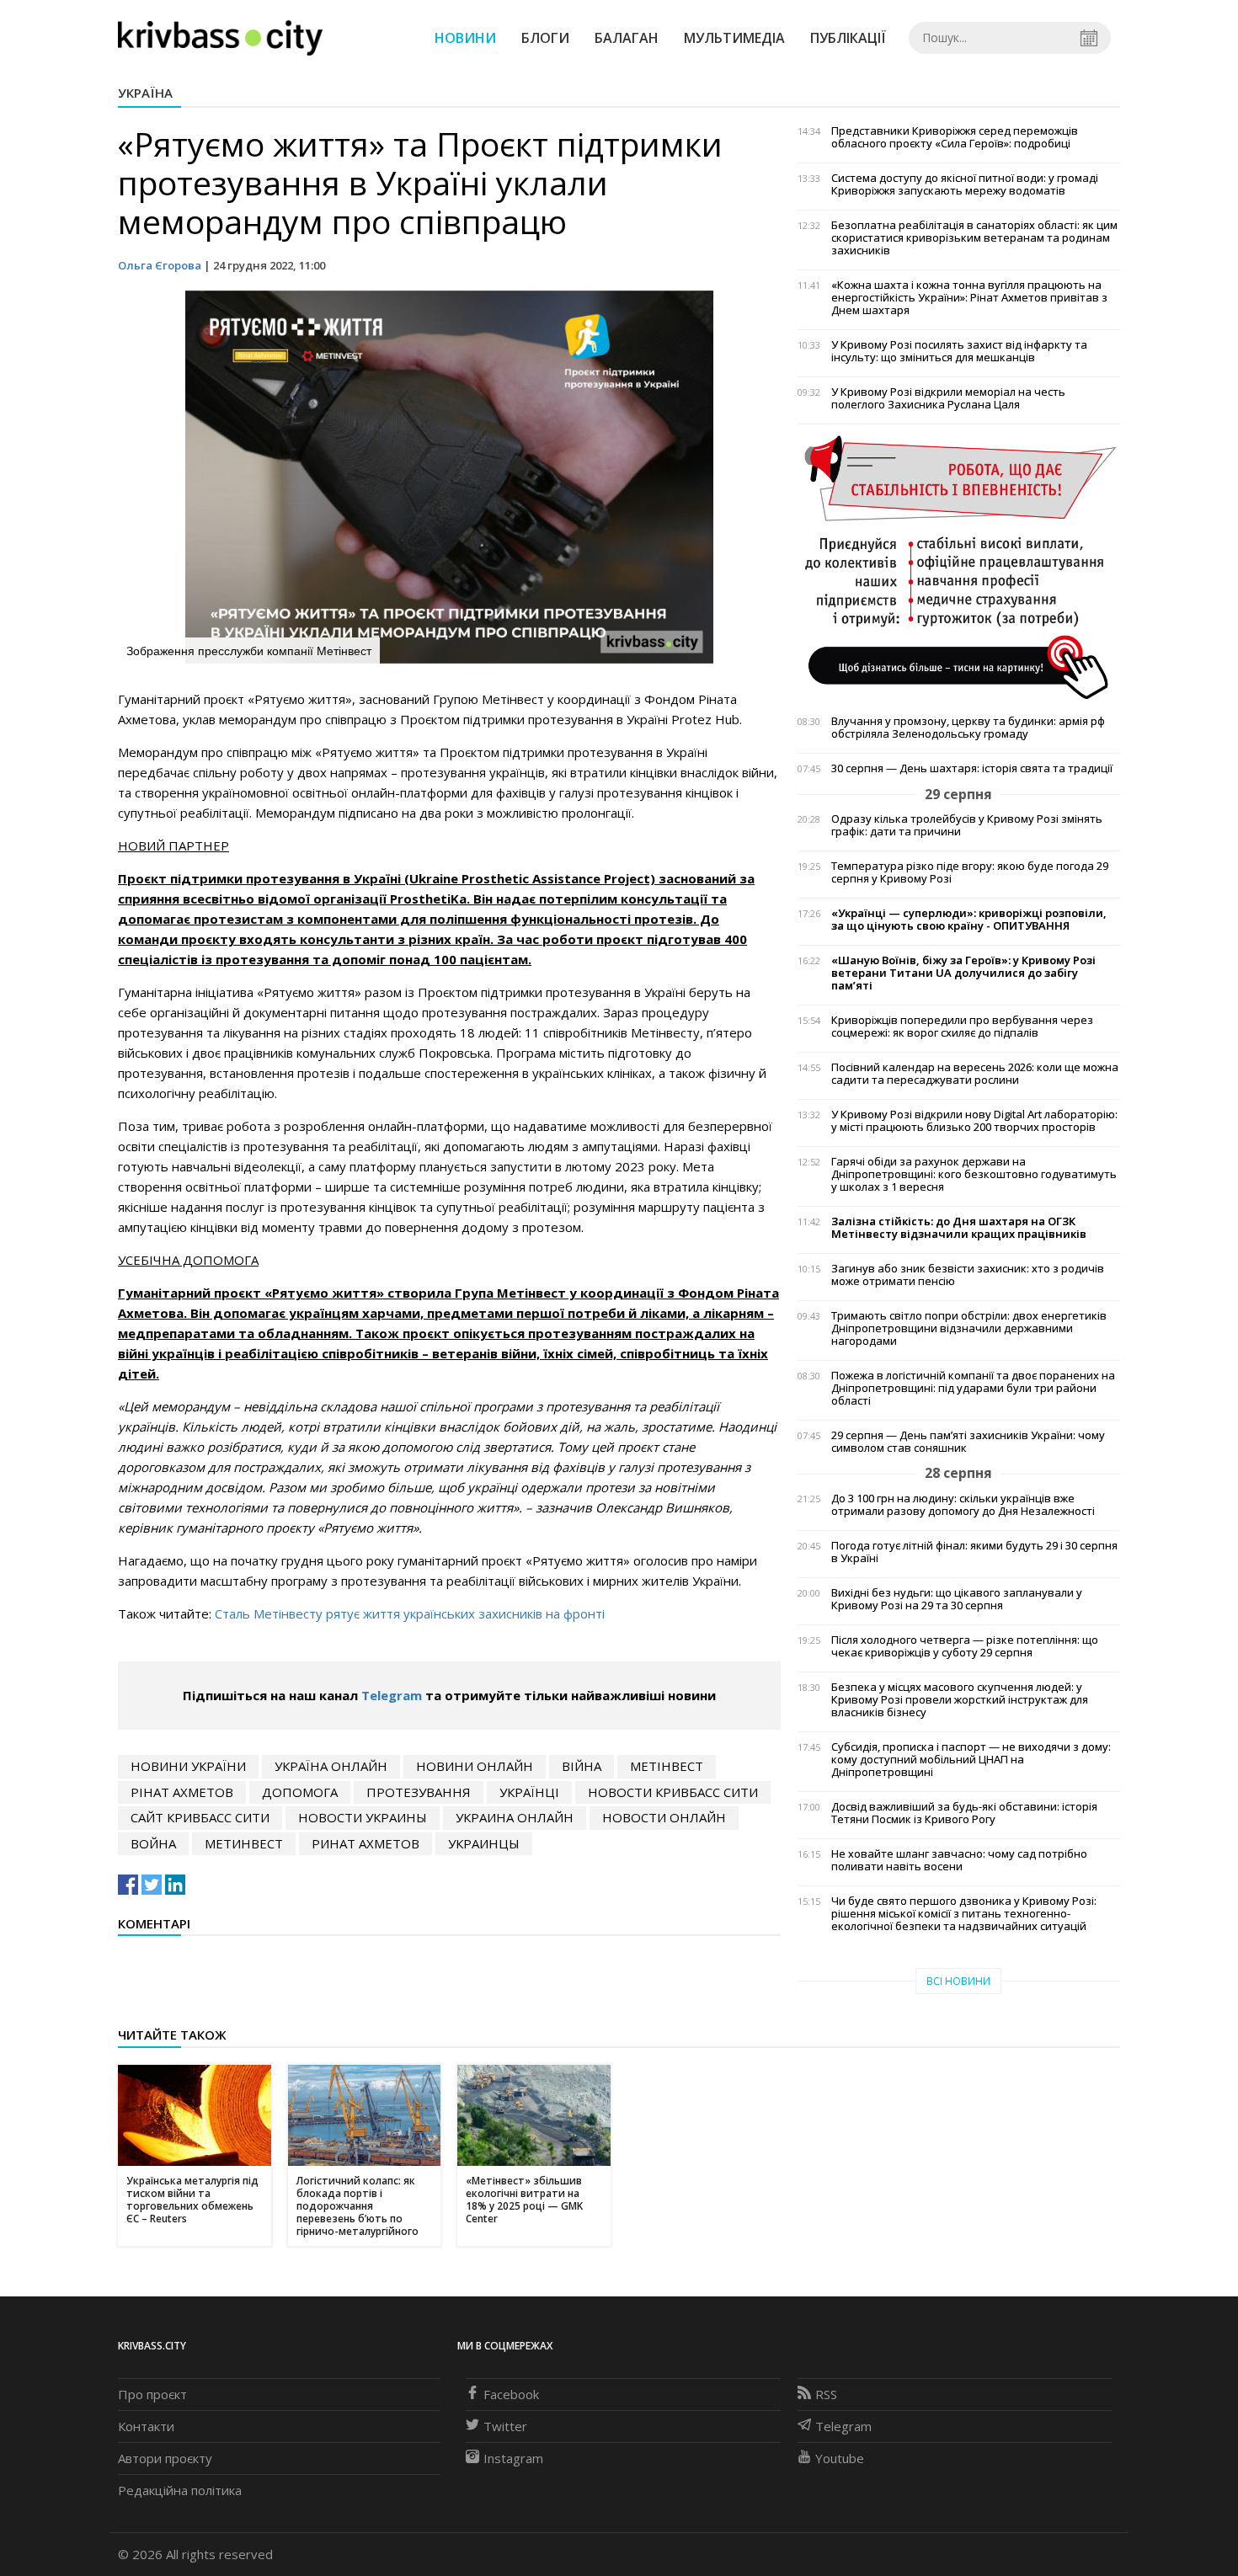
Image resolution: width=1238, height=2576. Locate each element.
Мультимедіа (734, 38)
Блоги (545, 38)
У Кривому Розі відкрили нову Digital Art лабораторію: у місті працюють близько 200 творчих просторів (974, 1121)
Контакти (146, 2426)
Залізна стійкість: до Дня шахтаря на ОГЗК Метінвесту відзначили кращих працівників (959, 1228)
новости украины (363, 1817)
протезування (419, 1792)
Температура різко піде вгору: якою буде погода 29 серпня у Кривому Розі (970, 872)
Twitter (505, 2426)
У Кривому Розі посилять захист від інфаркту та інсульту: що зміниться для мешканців (959, 351)
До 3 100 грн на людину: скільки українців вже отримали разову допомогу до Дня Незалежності (963, 1505)
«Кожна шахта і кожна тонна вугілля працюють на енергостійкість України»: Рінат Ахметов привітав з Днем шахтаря (969, 298)
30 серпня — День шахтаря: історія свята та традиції (972, 768)
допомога (300, 1792)
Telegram (392, 1695)
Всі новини (958, 1981)
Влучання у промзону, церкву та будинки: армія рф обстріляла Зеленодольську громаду (968, 728)
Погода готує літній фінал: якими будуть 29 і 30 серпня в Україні (974, 1552)
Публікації (848, 38)
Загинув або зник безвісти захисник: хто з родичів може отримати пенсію (968, 1275)
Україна (145, 93)
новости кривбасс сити (673, 1792)
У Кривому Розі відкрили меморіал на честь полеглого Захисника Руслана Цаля (948, 398)
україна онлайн (331, 1766)
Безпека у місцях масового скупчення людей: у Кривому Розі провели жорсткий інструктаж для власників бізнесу (960, 1700)
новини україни (188, 1766)
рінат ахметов (182, 1792)
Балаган (627, 38)
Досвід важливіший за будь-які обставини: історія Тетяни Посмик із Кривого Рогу (964, 1813)
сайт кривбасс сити (200, 1817)
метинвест (244, 1843)
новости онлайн (664, 1817)
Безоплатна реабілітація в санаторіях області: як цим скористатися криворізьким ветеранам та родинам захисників (974, 238)
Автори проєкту (165, 2458)
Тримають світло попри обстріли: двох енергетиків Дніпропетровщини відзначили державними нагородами (969, 1328)
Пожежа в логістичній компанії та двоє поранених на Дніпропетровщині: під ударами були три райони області (973, 1388)
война (153, 1843)
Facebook (511, 2394)
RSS (826, 2394)
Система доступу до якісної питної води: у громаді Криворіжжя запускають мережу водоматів (965, 184)
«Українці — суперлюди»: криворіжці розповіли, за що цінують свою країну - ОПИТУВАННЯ (969, 920)
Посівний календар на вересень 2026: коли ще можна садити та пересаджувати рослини (975, 1074)
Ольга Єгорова (160, 265)
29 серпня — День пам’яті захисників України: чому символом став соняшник (968, 1442)
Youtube (840, 2458)
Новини (465, 38)
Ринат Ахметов (366, 1843)
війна (582, 1766)
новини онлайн (475, 1766)
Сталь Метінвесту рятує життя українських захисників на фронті (410, 1613)
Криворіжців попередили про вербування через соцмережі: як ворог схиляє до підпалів (962, 1027)
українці (529, 1792)
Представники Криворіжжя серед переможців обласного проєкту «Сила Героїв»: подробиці (955, 137)
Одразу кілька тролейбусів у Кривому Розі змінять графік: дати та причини (967, 825)
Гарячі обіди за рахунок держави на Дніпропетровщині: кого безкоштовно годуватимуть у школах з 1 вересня (974, 1174)
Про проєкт (152, 2394)
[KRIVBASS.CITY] (220, 37)
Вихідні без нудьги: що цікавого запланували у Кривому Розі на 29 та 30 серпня (957, 1599)
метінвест (667, 1766)
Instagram (513, 2458)
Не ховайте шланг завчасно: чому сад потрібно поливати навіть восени (959, 1860)
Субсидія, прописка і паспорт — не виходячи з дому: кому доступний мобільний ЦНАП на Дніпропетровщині (971, 1760)
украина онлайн (515, 1817)
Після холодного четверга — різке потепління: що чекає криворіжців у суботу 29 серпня (965, 1646)
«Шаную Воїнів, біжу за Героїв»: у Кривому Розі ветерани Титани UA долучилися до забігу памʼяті (963, 973)
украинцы (484, 1843)
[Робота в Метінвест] (959, 567)
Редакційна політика (180, 2490)
